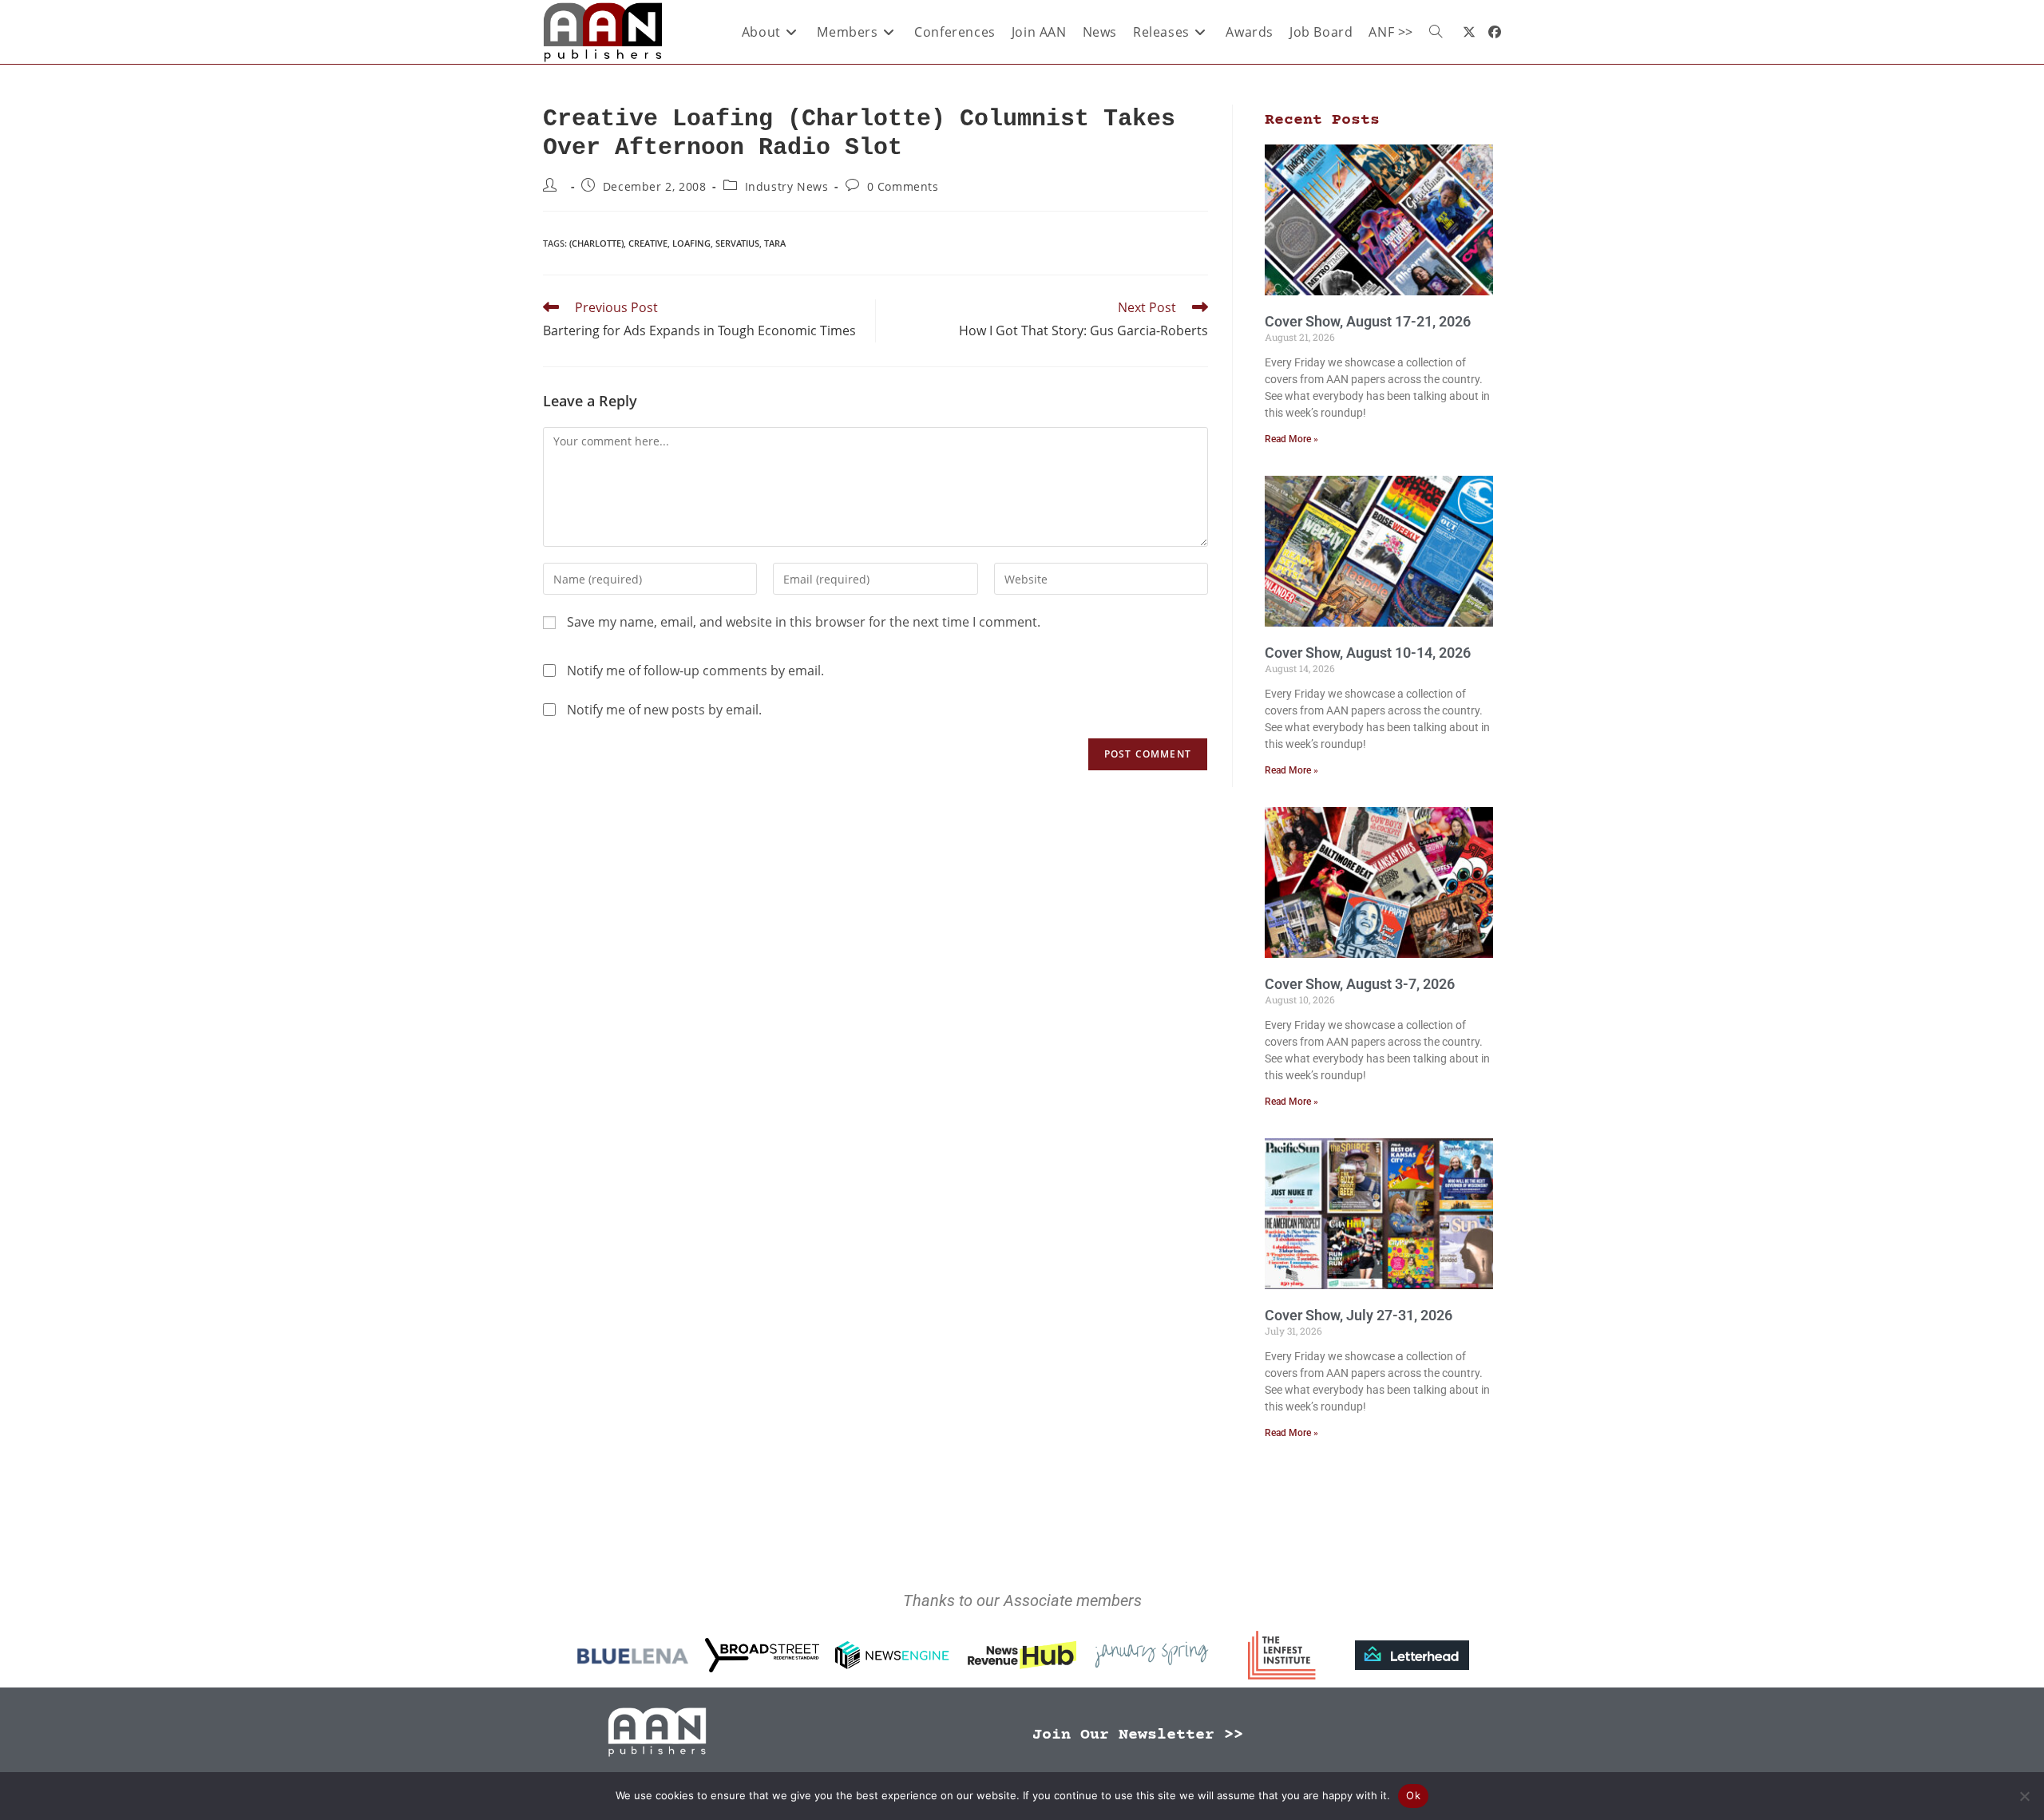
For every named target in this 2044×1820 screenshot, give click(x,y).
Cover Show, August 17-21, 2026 (1368, 321)
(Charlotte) (596, 243)
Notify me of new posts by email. (664, 710)
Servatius (737, 243)
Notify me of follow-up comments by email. (695, 671)
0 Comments (903, 186)
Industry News (787, 186)
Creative (648, 243)
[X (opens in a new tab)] (1469, 32)
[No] (2024, 1796)
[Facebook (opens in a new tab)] (1495, 32)
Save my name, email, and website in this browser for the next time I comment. (804, 622)
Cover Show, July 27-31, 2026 (1359, 1315)
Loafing (691, 243)
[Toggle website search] (1436, 32)
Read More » (1291, 439)
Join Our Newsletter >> (1138, 1735)
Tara (775, 243)
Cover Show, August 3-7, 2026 (1360, 984)
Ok (1413, 1795)
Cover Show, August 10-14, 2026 (1368, 653)
